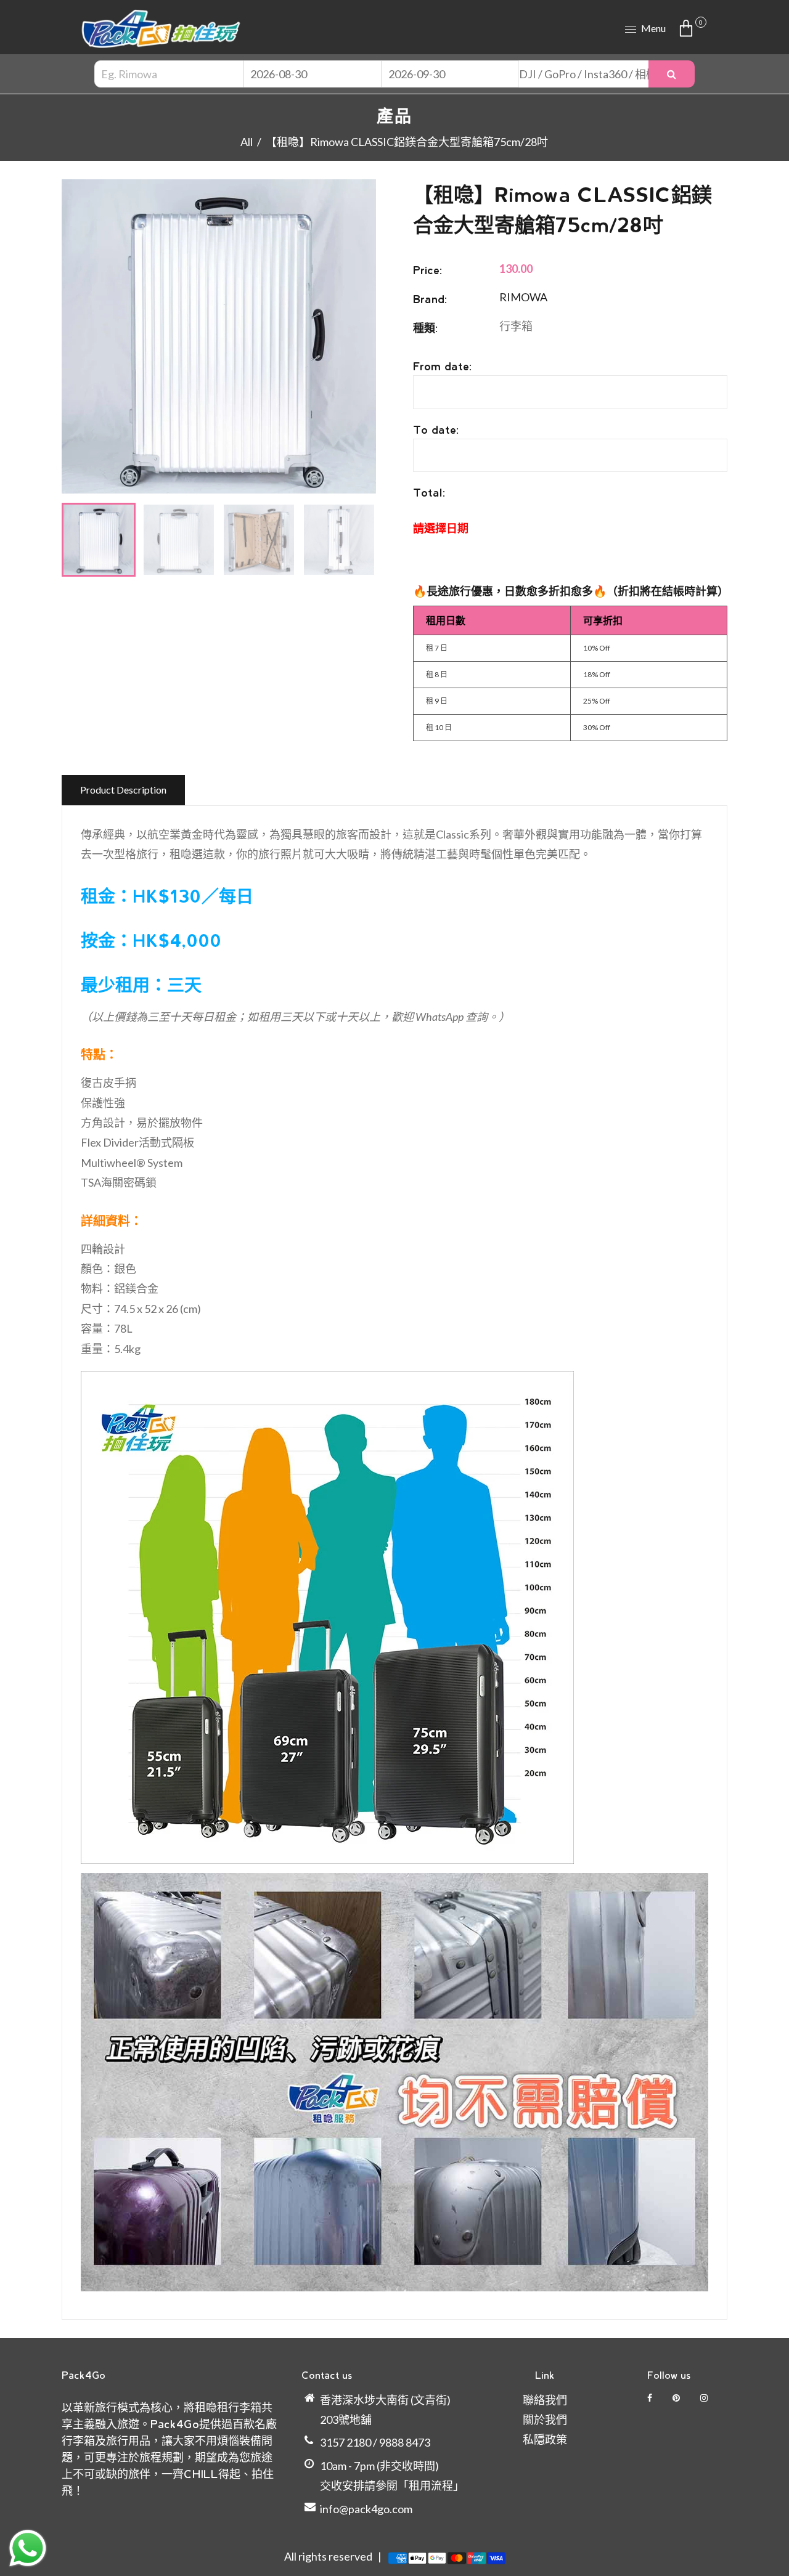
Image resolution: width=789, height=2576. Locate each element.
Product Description (123, 790)
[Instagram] (705, 2398)
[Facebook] (651, 2398)
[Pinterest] (677, 2398)
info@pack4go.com (366, 2509)
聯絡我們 (545, 2400)
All (247, 142)
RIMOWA (523, 297)
